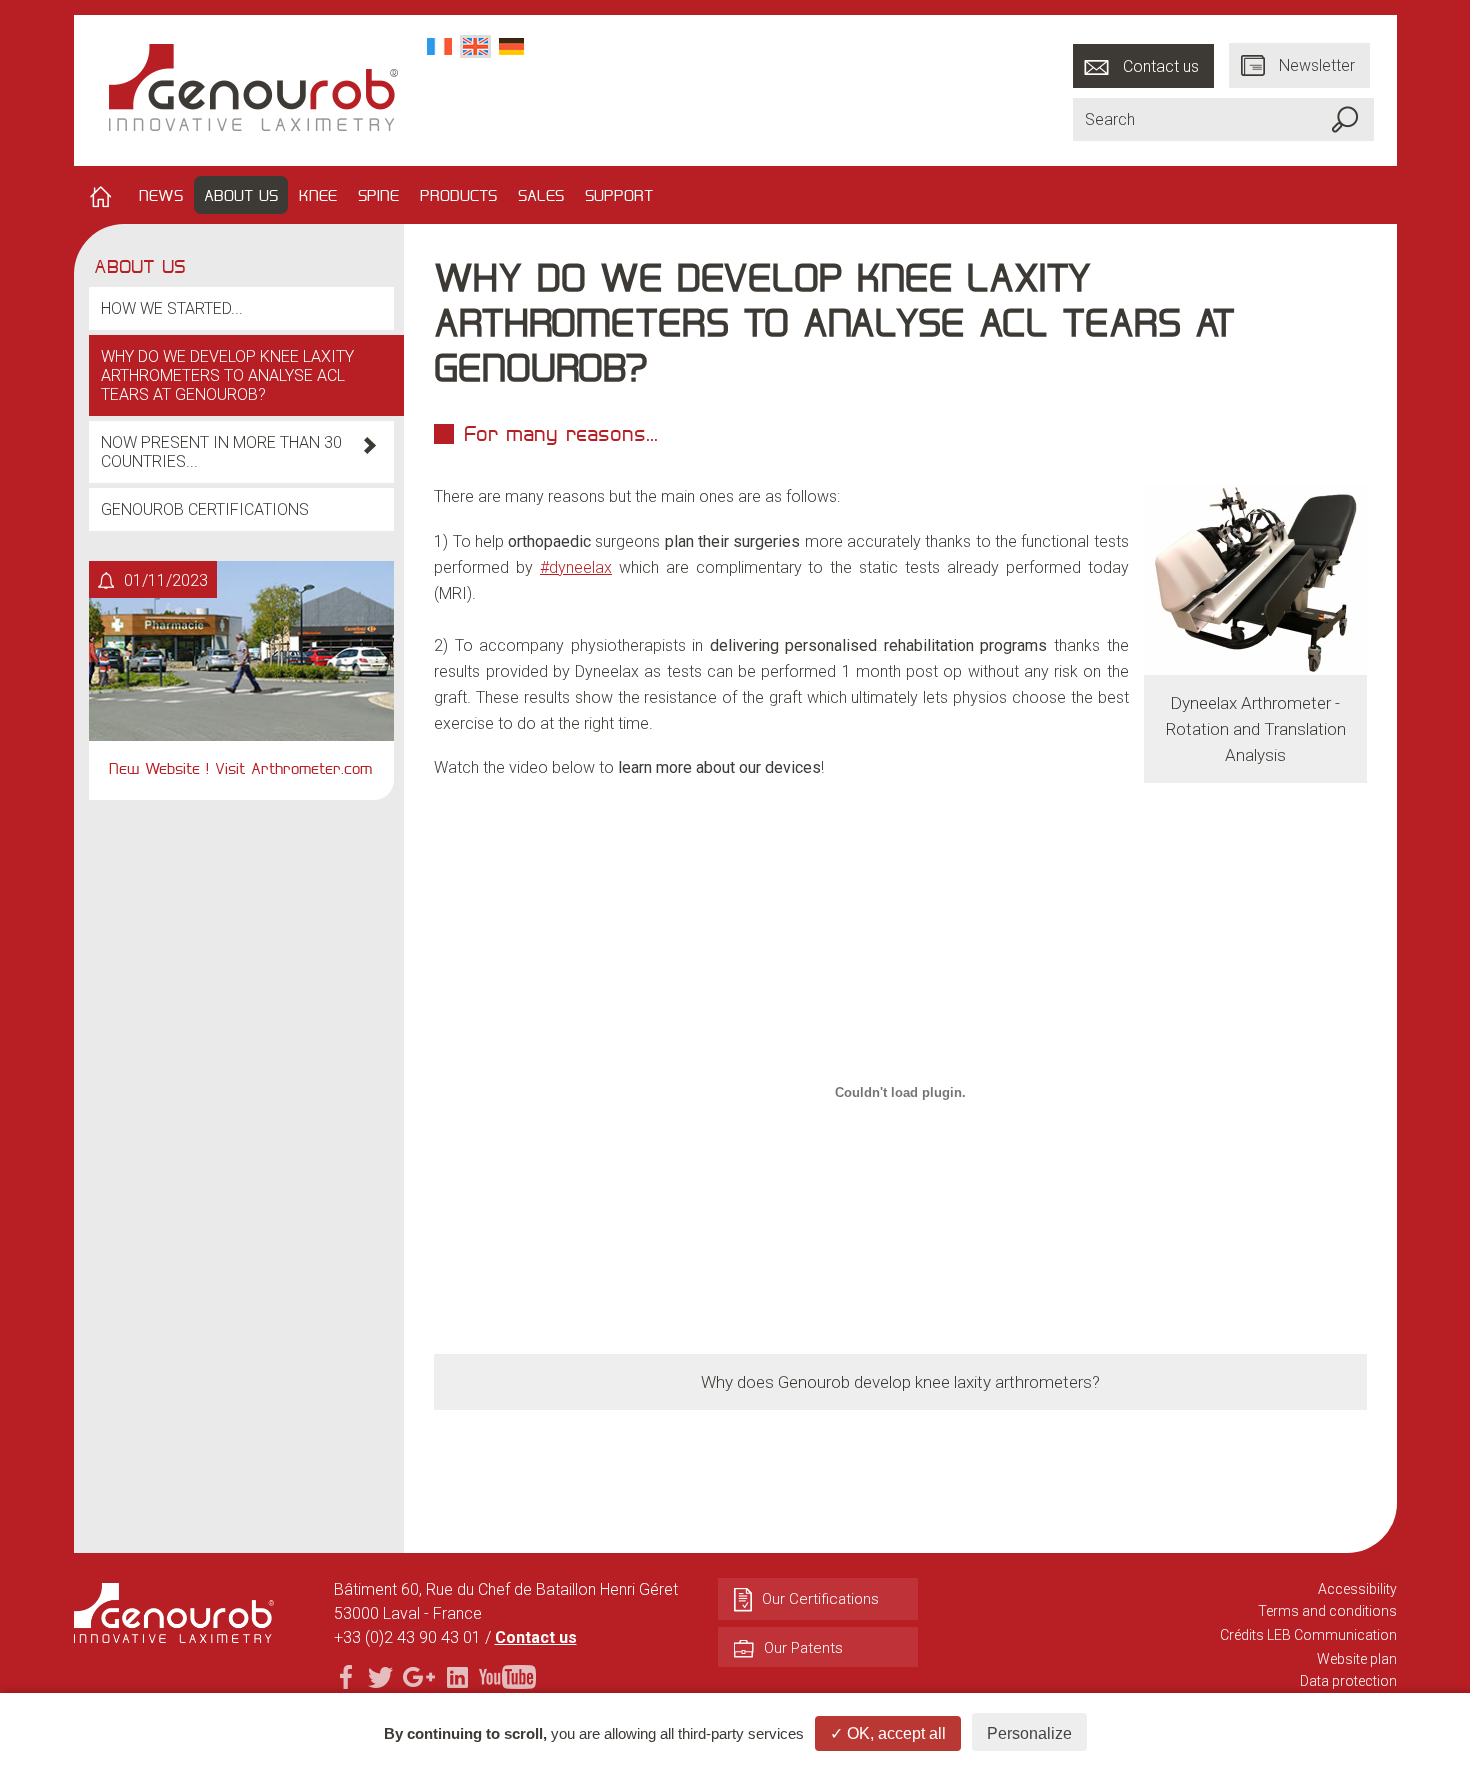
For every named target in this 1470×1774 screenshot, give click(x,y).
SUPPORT (619, 195)
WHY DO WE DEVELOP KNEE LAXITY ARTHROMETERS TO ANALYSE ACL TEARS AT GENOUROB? (227, 375)
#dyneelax (576, 567)
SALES (541, 195)
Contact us (1161, 65)
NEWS (161, 195)
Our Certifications (820, 1599)
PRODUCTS (458, 195)
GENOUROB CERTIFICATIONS (205, 509)
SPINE (378, 195)
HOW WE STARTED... (172, 308)
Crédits (1242, 1635)
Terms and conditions (1327, 1611)
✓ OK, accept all (888, 1733)
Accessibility (1357, 1589)
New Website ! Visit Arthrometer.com (240, 768)
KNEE (318, 195)
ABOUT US (241, 195)
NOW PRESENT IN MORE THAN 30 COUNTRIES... (221, 452)
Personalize (1029, 1733)
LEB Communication (1332, 1635)
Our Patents (803, 1648)
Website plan (1357, 1659)
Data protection (1348, 1681)
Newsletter (1317, 65)
